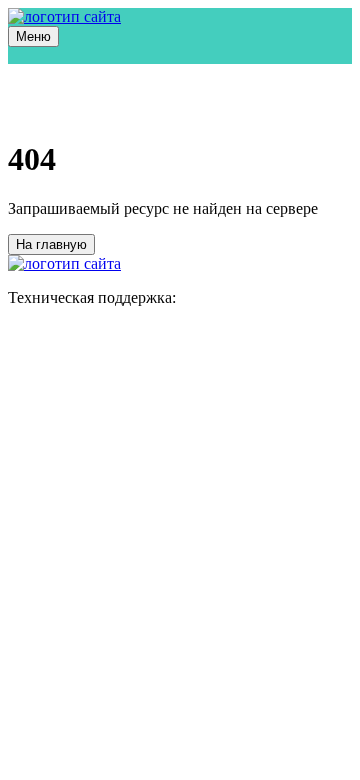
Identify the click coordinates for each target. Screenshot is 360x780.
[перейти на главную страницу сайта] (64, 16)
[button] (33, 36)
